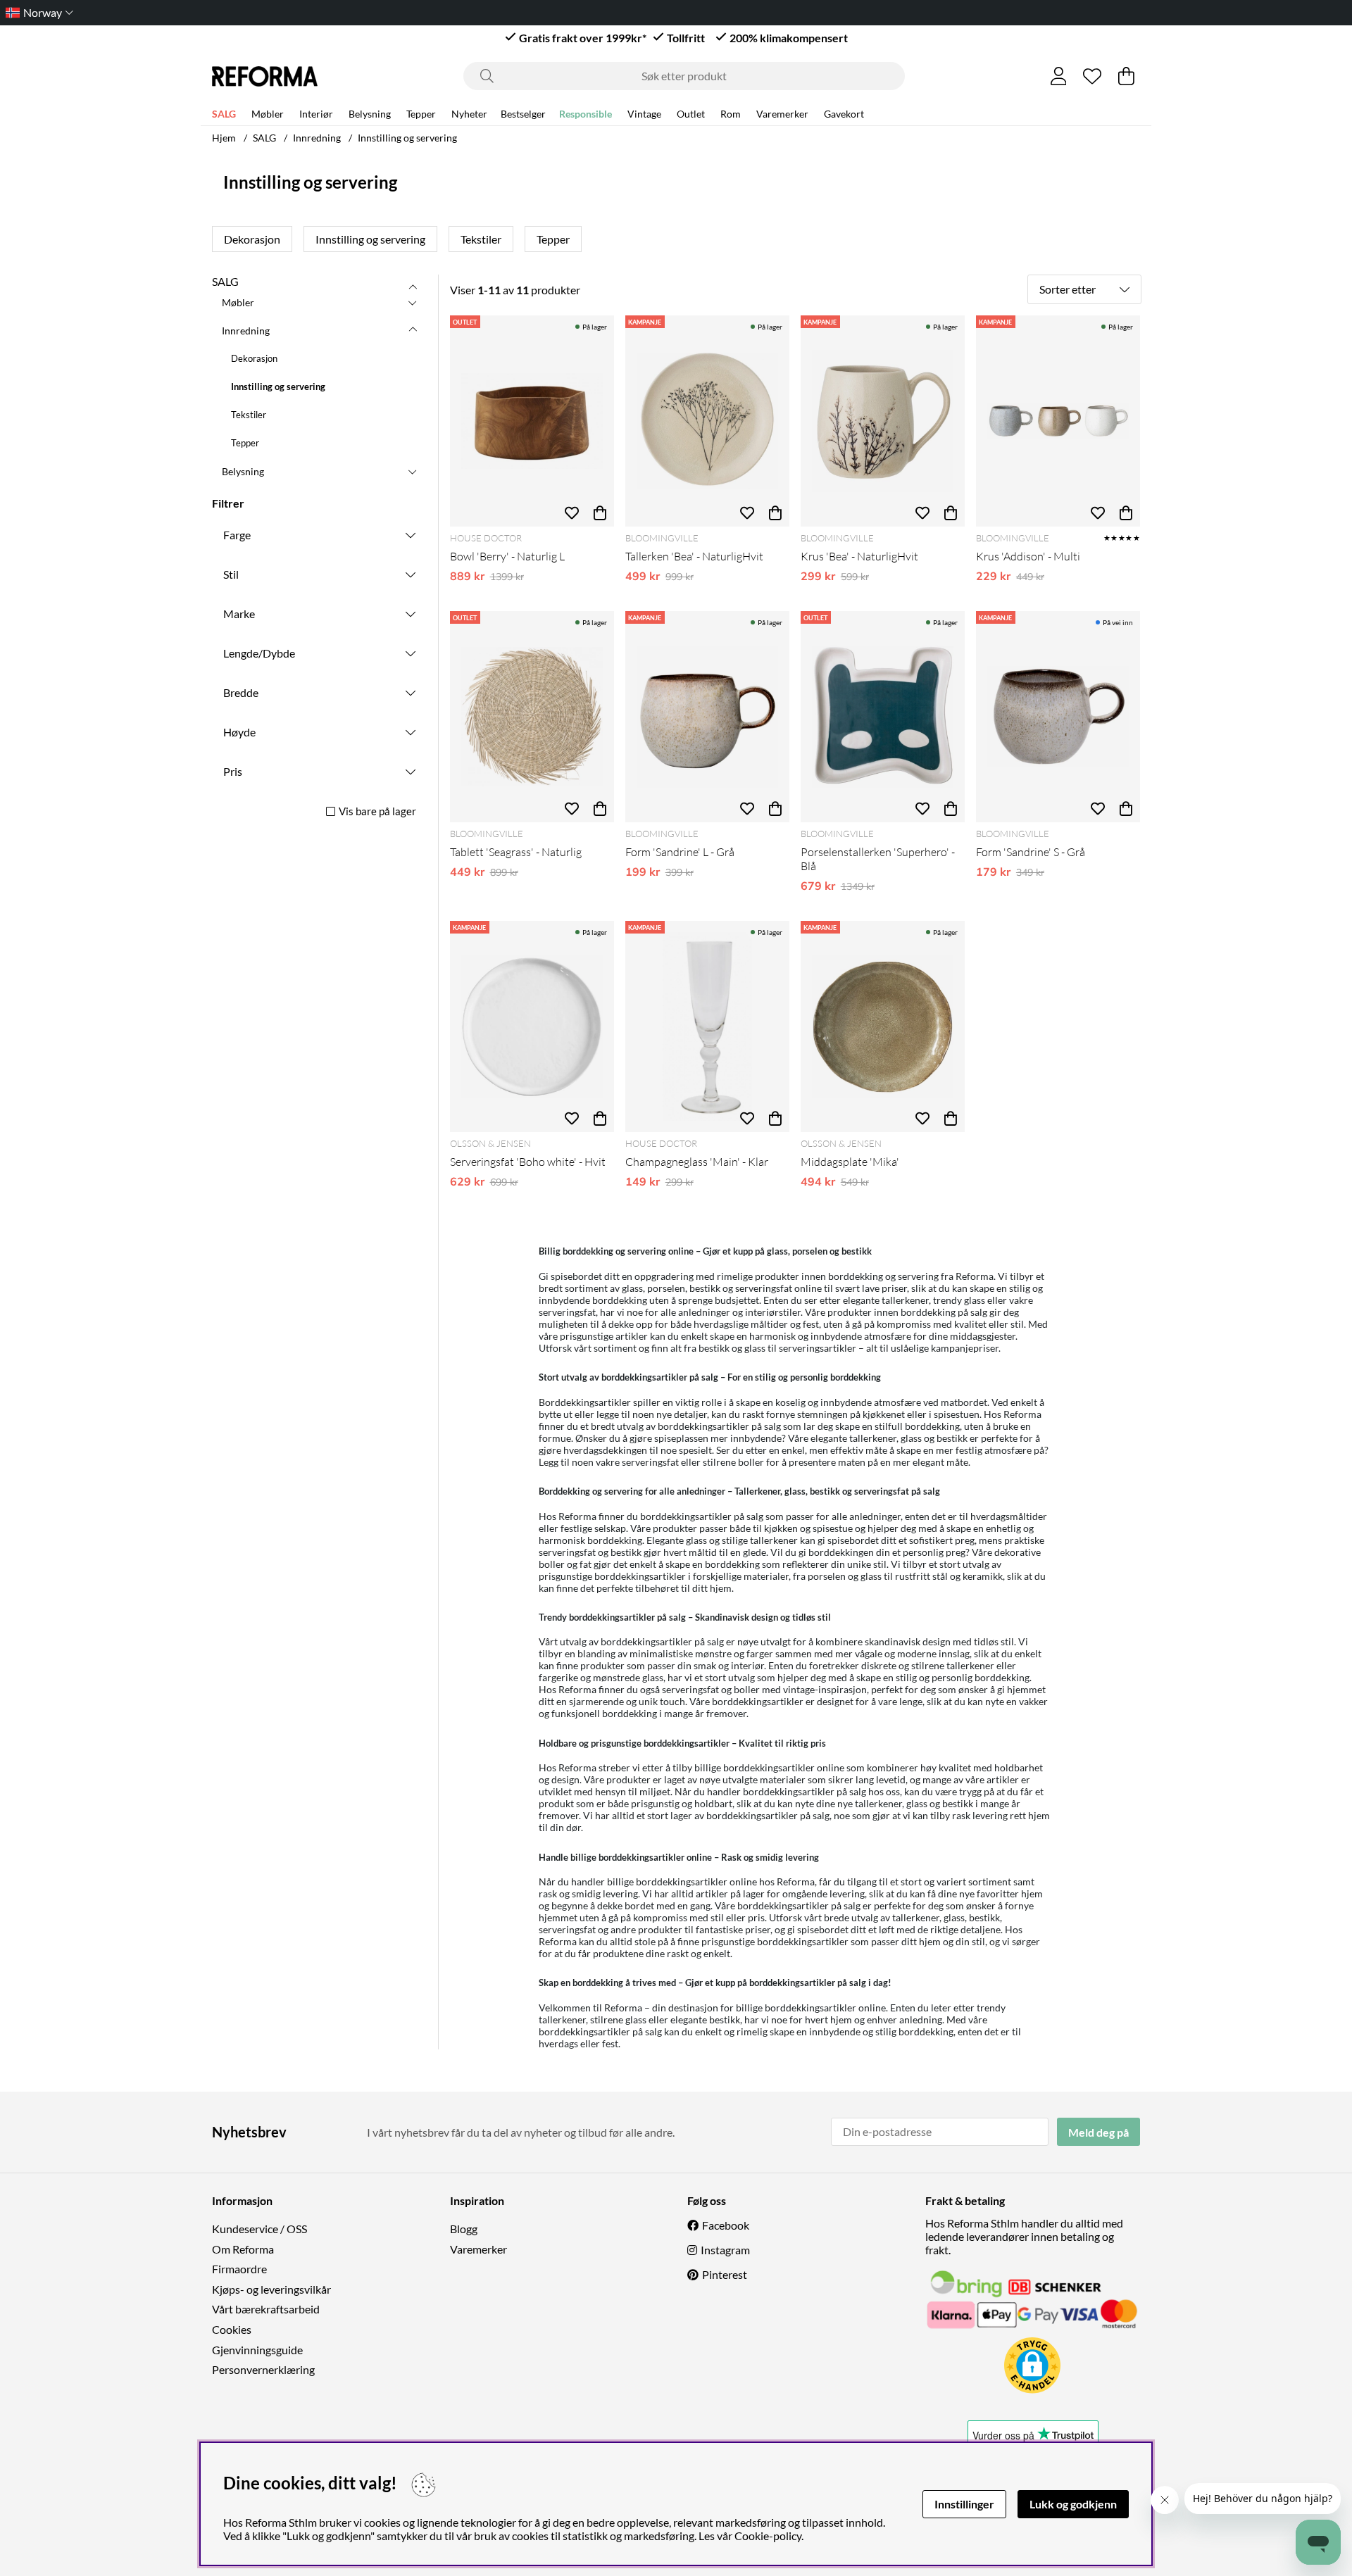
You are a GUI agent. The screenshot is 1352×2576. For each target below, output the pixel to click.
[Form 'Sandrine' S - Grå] (1058, 717)
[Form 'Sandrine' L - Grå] (707, 717)
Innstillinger (964, 2504)
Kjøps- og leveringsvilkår (271, 2289)
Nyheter (469, 114)
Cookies (232, 2329)
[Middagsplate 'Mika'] (883, 1026)
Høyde (239, 732)
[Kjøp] (600, 513)
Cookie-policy (768, 2536)
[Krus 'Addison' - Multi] (1058, 421)
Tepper (421, 114)
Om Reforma (243, 2249)
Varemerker (782, 114)
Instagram (725, 2250)
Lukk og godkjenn (1073, 2504)
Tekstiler (481, 239)
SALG (224, 114)
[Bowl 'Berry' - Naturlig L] (532, 421)
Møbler (268, 114)
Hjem (224, 138)
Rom (731, 114)
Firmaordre (239, 2269)
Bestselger (523, 114)
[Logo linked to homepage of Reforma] (265, 76)
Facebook (726, 2225)
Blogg (464, 2229)
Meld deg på (1098, 2132)
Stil (231, 574)
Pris (233, 771)
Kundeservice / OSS (259, 2229)
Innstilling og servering (407, 138)
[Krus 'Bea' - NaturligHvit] (883, 421)
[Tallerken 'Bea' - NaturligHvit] (707, 421)
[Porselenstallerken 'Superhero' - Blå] (883, 717)
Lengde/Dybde (259, 653)
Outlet (691, 114)
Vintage (644, 114)
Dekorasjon (252, 239)
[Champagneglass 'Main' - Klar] (707, 1026)
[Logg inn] (1059, 76)
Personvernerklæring (263, 2369)
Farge (237, 535)
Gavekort (844, 114)
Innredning (317, 138)
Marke (239, 614)
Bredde (241, 692)
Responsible (586, 114)
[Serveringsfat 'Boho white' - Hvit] (532, 1026)
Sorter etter (1068, 289)
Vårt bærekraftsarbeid (266, 2309)
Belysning (370, 114)
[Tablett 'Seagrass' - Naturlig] (532, 717)
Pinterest (725, 2274)
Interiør (316, 114)
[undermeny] (413, 302)
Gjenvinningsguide (257, 2350)
